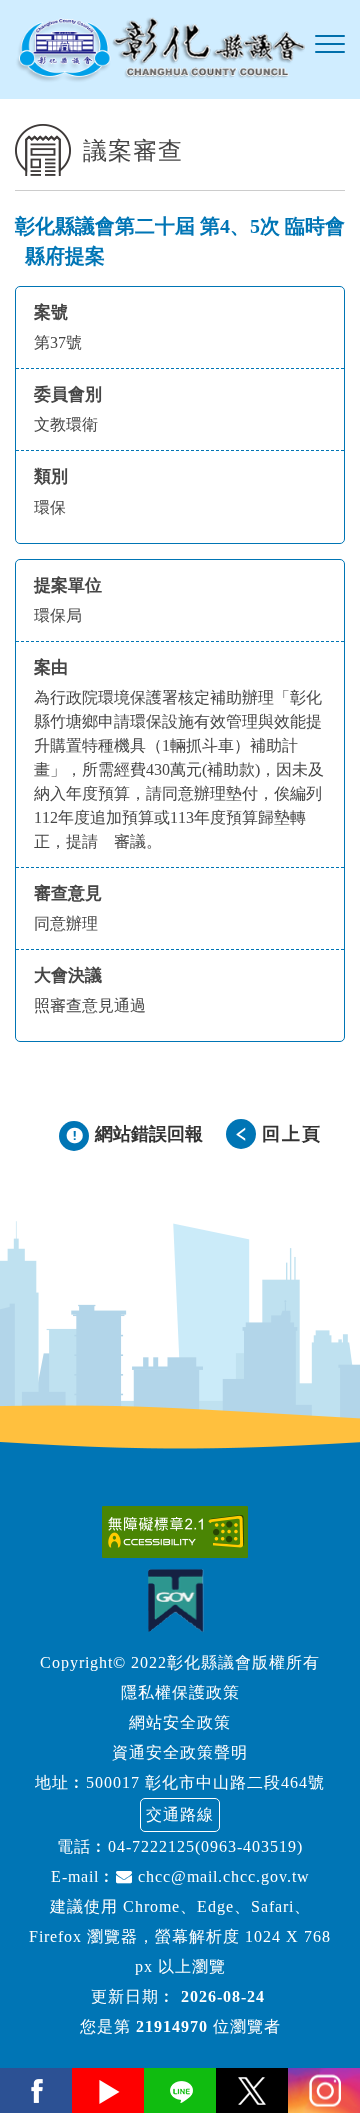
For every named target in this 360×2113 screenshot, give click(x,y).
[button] (330, 45)
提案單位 (68, 585)
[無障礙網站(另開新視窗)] (180, 1532)
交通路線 (180, 1814)
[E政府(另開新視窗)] (180, 1600)
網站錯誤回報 (149, 1134)
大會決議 (68, 975)
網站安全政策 (180, 1722)
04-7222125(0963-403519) (205, 1846)
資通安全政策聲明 (180, 1752)
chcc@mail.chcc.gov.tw (221, 1876)
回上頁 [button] (292, 1134)
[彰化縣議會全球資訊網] (160, 49)
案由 (51, 667)
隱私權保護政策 (180, 1692)
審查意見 (68, 893)
